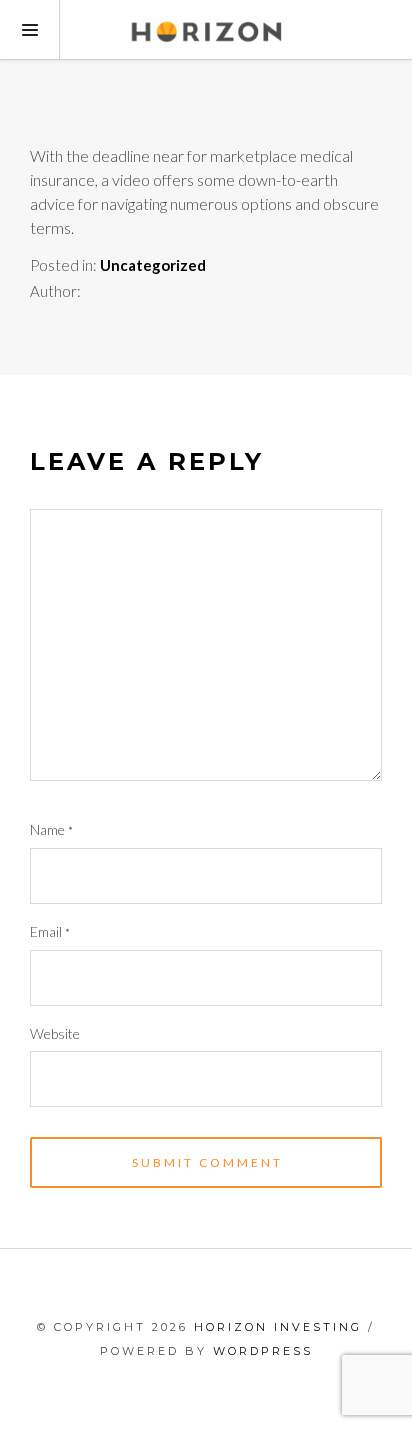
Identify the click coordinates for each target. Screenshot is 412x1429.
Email (50, 931)
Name (51, 829)
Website (55, 1033)
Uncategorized (153, 265)
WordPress (263, 1351)
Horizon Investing (278, 1327)
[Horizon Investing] (206, 30)
